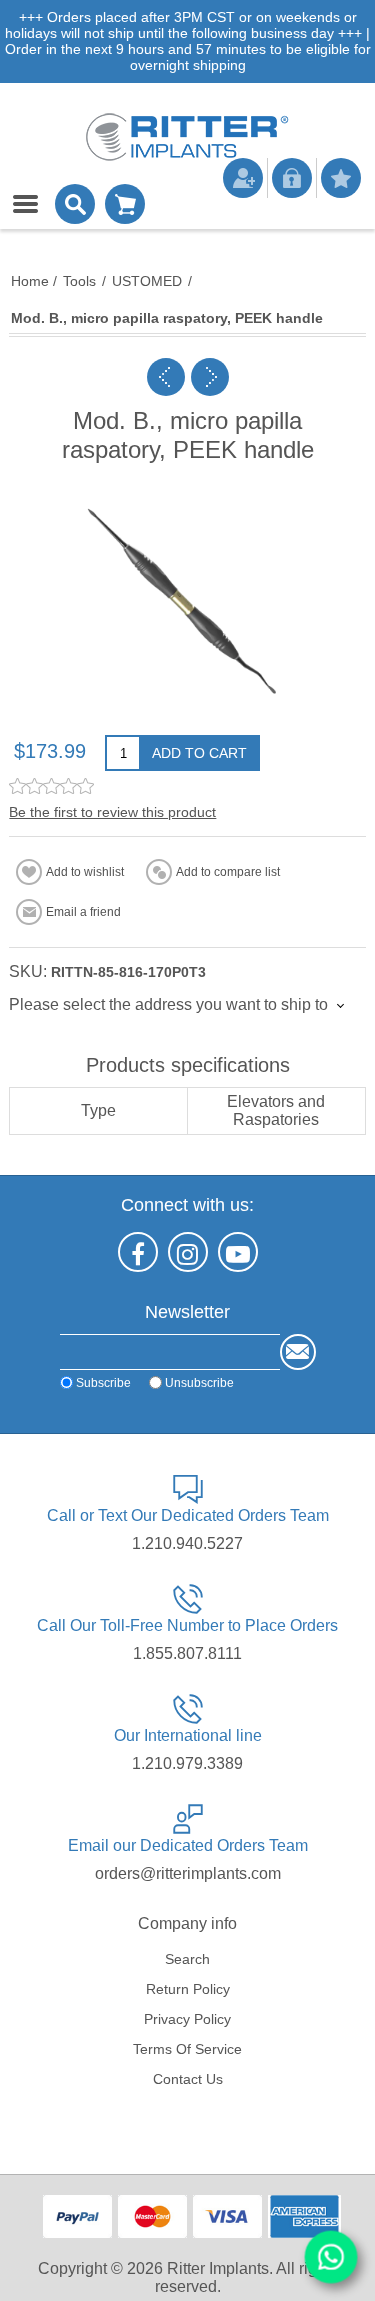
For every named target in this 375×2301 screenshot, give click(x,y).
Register (243, 178)
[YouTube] (238, 1252)
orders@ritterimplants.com (188, 1873)
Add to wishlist (85, 872)
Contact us (188, 2079)
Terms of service (187, 2049)
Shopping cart (125, 204)
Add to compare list (228, 872)
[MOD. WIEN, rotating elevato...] (210, 377)
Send (298, 1352)
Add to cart (199, 753)
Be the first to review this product (112, 812)
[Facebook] (138, 1252)
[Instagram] (188, 1252)
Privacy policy (187, 2019)
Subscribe (103, 1382)
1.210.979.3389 (187, 1763)
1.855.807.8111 (187, 1653)
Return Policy (188, 1989)
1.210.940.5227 (187, 1543)
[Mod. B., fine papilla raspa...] (166, 377)
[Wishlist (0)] (341, 178)
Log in (292, 178)
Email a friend (83, 912)
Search (187, 1959)
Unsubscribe (199, 1382)
